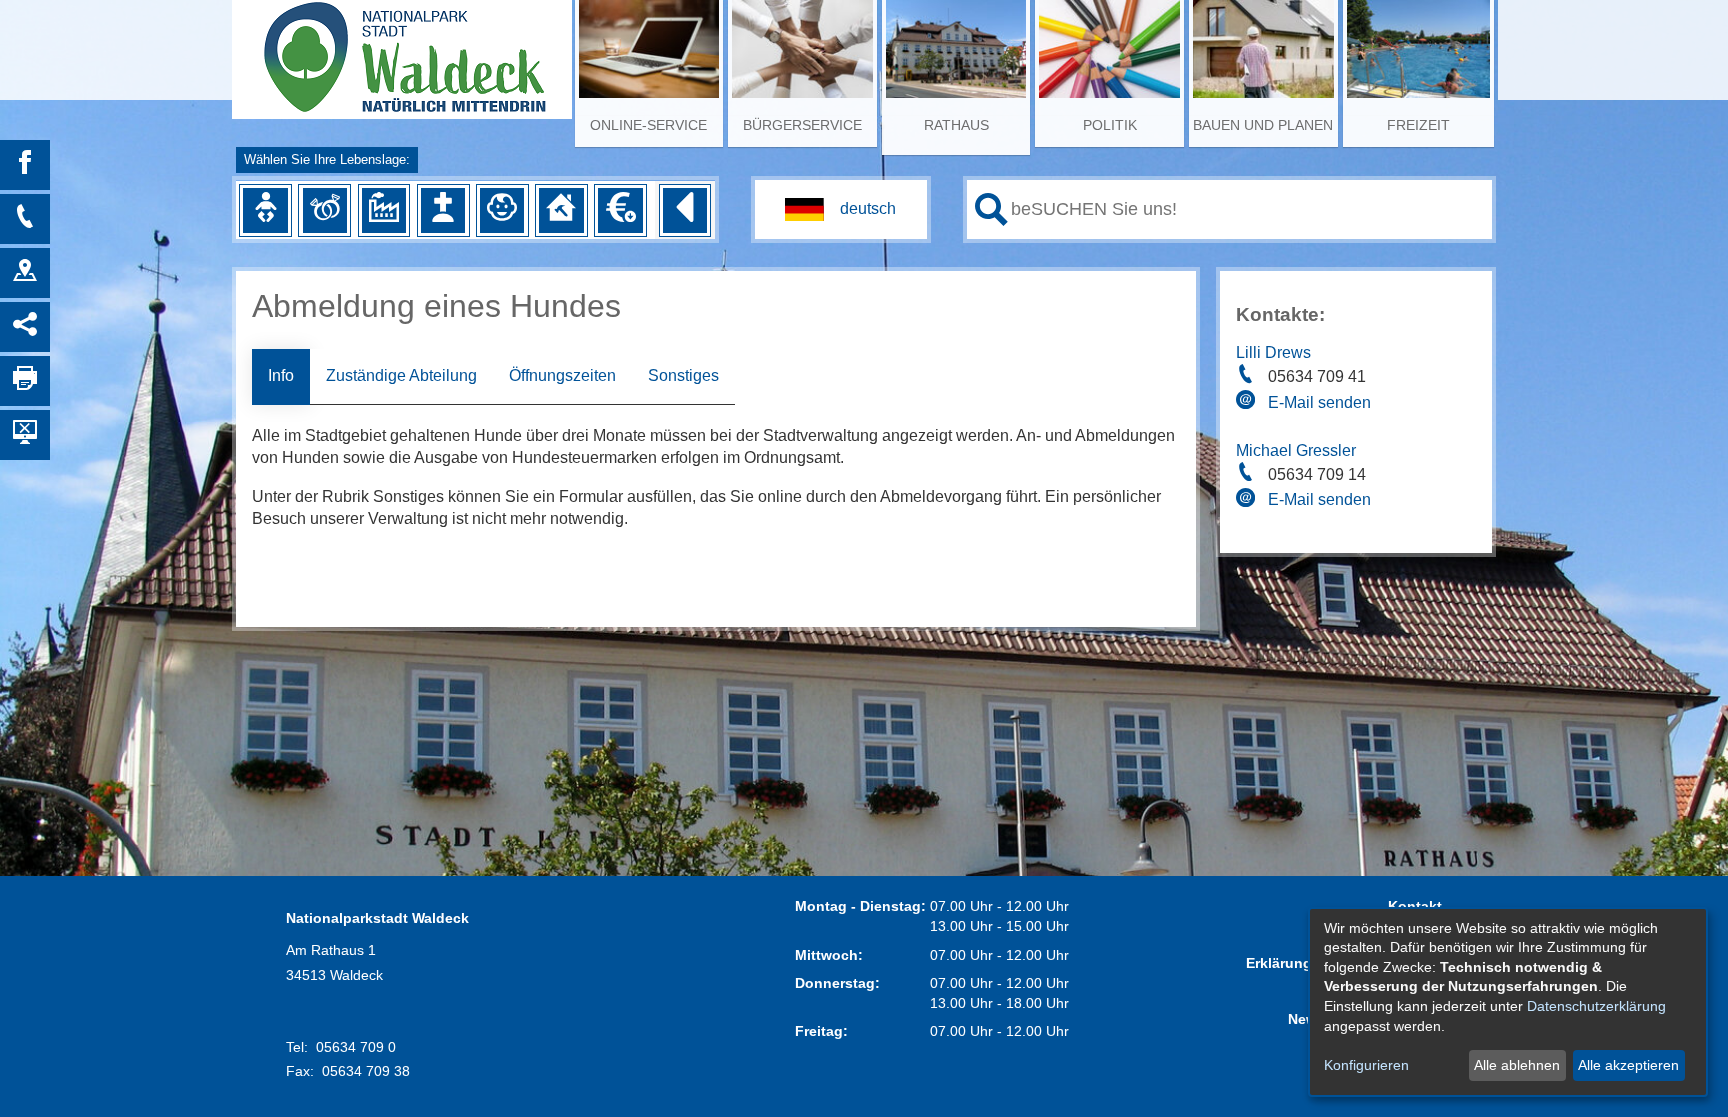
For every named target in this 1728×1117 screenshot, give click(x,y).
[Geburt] (265, 210)
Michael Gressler (1296, 450)
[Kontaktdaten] (25, 219)
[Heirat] (325, 210)
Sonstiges (683, 375)
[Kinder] (502, 210)
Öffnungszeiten (562, 375)
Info (281, 375)
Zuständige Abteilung (401, 375)
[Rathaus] (25, 273)
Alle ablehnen (1517, 1065)
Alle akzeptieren (1628, 1065)
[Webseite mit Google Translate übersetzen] (841, 209)
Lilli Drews (1273, 352)
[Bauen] (561, 210)
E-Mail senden (1319, 402)
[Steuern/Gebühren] (620, 210)
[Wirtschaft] (384, 210)
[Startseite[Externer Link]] (402, 50)
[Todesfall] (443, 210)
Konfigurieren (1366, 1065)
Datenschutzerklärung (1596, 1006)
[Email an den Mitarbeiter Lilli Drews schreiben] (1248, 403)
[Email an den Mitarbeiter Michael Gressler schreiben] (1248, 501)
